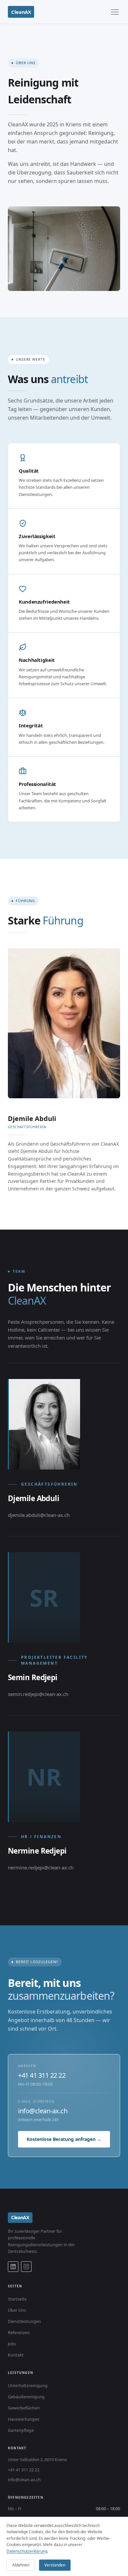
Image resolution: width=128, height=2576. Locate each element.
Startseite (17, 2299)
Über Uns (17, 2310)
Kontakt (16, 2355)
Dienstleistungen (24, 2321)
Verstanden (55, 2565)
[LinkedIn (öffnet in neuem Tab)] (13, 2267)
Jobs (12, 2344)
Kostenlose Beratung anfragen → (64, 2139)
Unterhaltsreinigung (28, 2386)
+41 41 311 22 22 (42, 2075)
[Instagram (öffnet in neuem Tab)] (26, 2267)
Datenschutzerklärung (27, 2551)
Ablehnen (21, 2565)
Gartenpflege (21, 2430)
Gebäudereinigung (26, 2397)
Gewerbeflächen (24, 2408)
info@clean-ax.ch (43, 2111)
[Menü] (115, 12)
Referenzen (19, 2333)
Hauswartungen (24, 2419)
